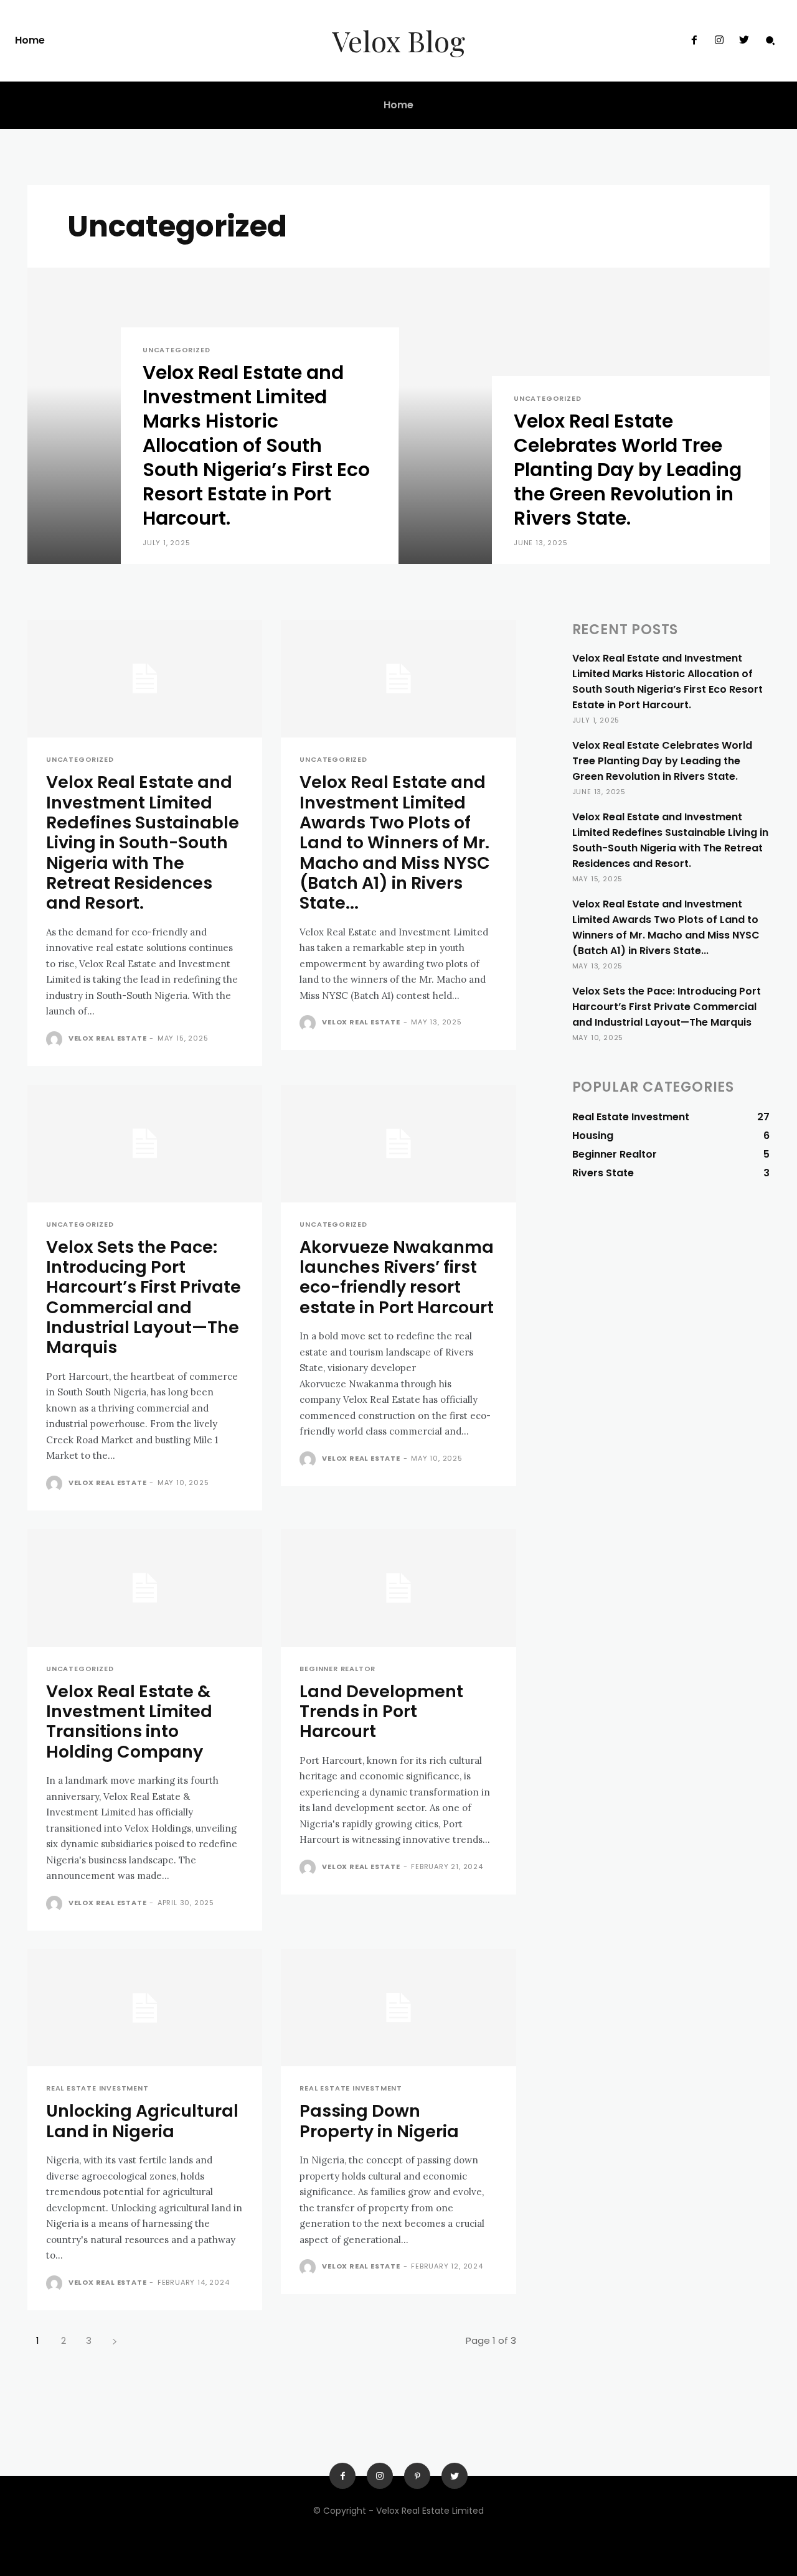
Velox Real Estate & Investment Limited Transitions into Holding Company (129, 1721)
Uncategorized (176, 350)
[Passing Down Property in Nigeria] (398, 2008)
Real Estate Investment (97, 2088)
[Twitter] (744, 40)
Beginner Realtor (337, 1669)
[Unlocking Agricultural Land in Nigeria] (145, 2008)
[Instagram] (719, 40)
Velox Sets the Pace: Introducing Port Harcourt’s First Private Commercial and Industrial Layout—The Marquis (144, 1297)
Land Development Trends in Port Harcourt (381, 1712)
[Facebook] (694, 40)
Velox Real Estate (108, 1038)
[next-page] (114, 2340)
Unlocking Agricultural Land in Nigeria (142, 2121)
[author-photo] (56, 1039)
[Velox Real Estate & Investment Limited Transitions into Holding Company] (145, 1588)
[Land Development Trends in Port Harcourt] (398, 1588)
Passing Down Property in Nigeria (379, 2121)
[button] (770, 40)
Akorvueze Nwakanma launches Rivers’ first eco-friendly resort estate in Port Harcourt (397, 1277)
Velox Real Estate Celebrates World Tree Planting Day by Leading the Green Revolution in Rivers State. (662, 761)
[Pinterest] (417, 2476)
